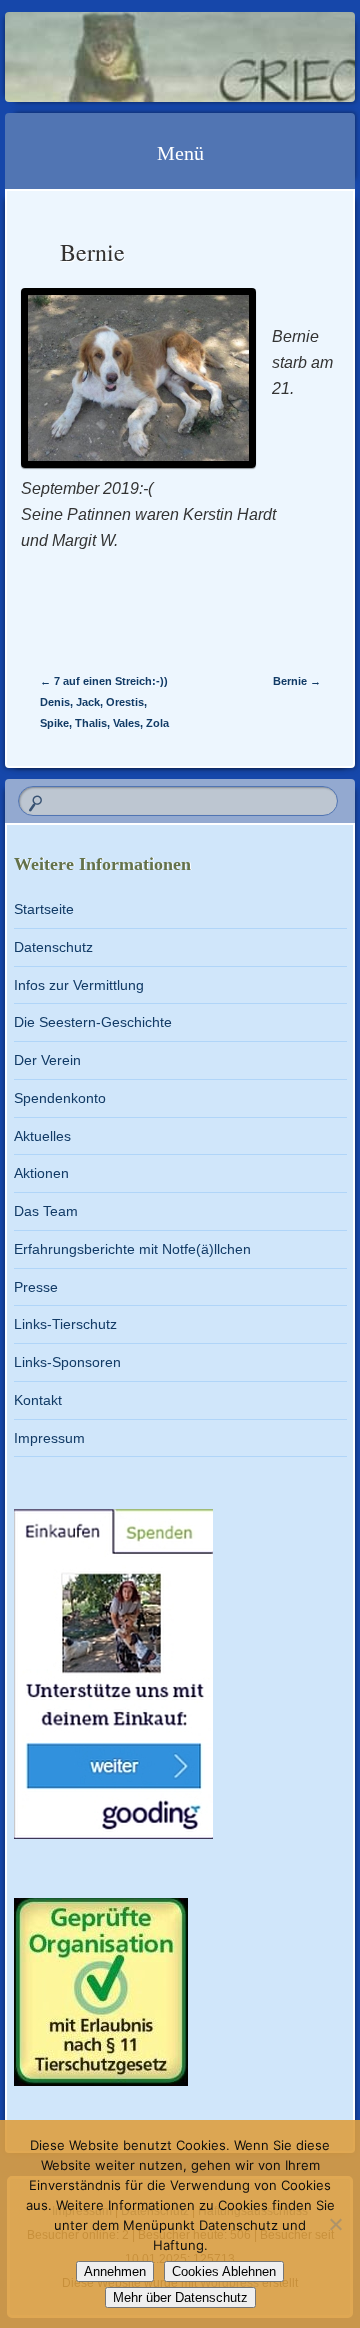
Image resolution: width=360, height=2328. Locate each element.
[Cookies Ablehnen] (335, 2224)
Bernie (297, 681)
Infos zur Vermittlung (79, 985)
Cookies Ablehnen (224, 2271)
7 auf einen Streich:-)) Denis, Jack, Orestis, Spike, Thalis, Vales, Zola (104, 702)
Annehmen (115, 2271)
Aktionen (41, 1173)
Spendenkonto (60, 1098)
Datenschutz (53, 947)
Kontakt (38, 1400)
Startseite (44, 909)
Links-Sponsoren (67, 1362)
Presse (36, 1287)
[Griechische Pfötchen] (149, 57)
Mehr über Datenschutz (180, 2297)
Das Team (46, 1211)
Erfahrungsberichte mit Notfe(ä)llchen (132, 1249)
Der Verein (47, 1060)
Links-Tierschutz (65, 1324)
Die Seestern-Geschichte (93, 1022)
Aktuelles (42, 1136)
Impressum (49, 1438)
